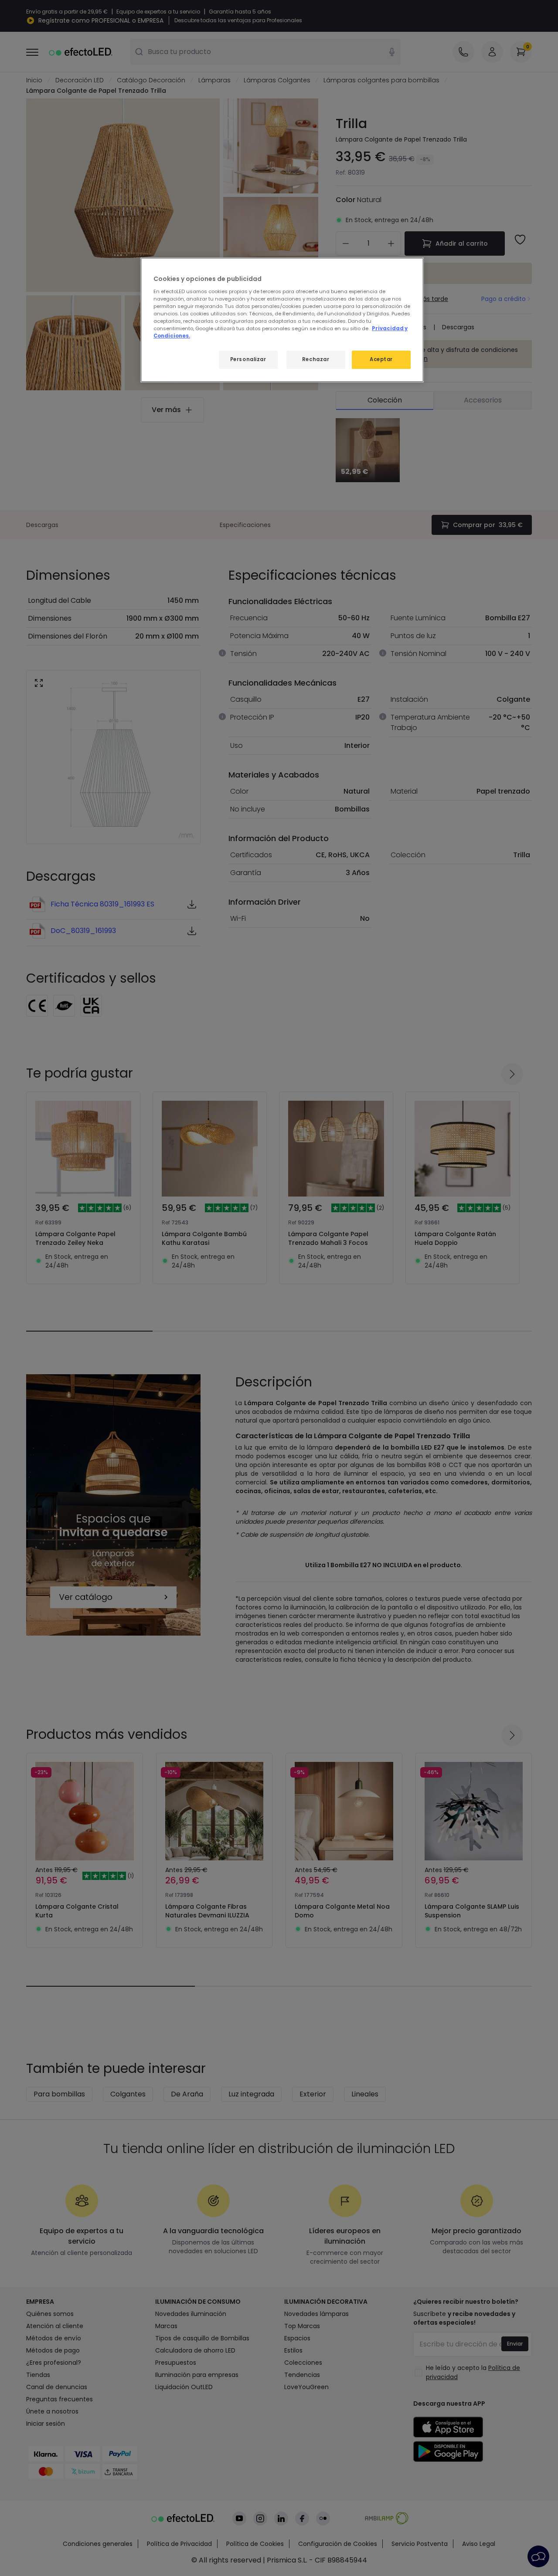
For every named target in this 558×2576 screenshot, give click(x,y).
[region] (282, 320)
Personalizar (248, 359)
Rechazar (316, 359)
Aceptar (381, 359)
